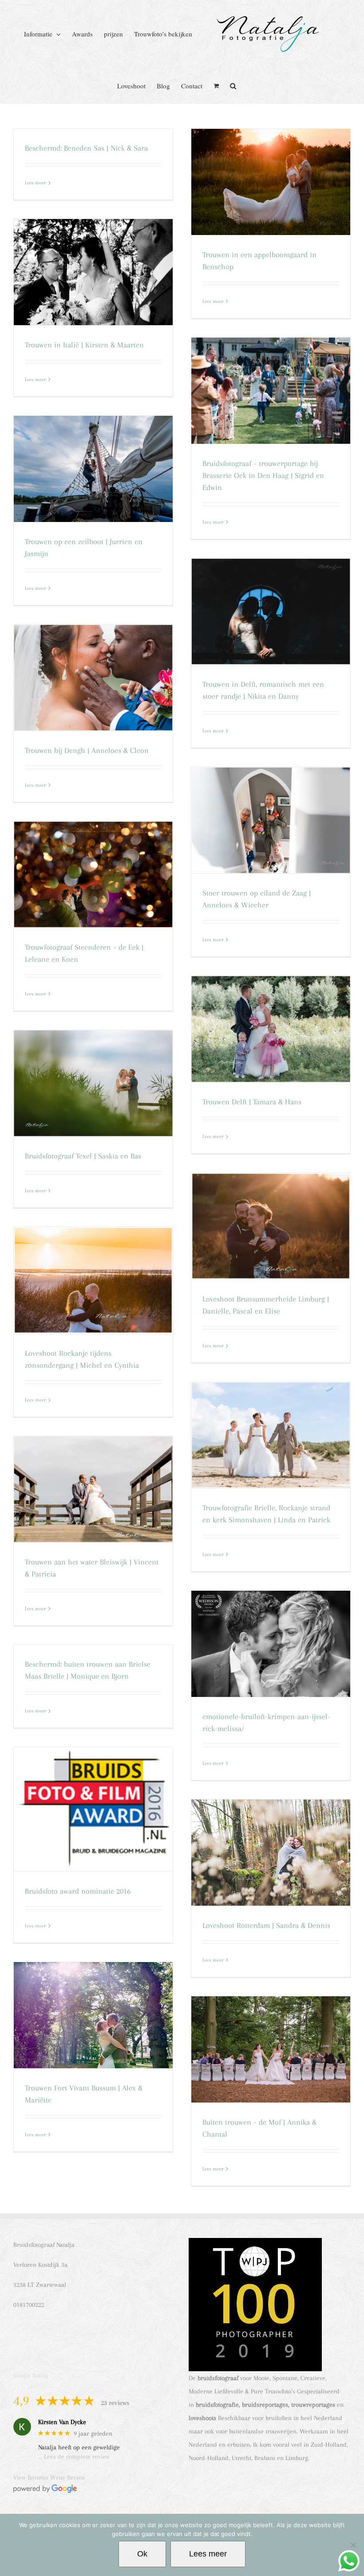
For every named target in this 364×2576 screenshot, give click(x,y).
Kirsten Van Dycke (62, 2422)
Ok (142, 2554)
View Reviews (31, 2477)
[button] (233, 85)
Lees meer (36, 183)
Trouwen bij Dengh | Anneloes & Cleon (87, 750)
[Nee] (353, 2545)
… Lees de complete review (74, 2457)
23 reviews (115, 2403)
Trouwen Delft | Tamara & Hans (252, 1102)
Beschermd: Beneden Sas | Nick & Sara (86, 148)
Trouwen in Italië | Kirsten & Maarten (84, 345)
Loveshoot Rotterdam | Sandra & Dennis (266, 1925)
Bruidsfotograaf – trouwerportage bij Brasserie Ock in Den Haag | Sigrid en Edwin (263, 475)
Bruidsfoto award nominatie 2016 (78, 1891)
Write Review (68, 2477)
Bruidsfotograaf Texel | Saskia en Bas (83, 1156)
